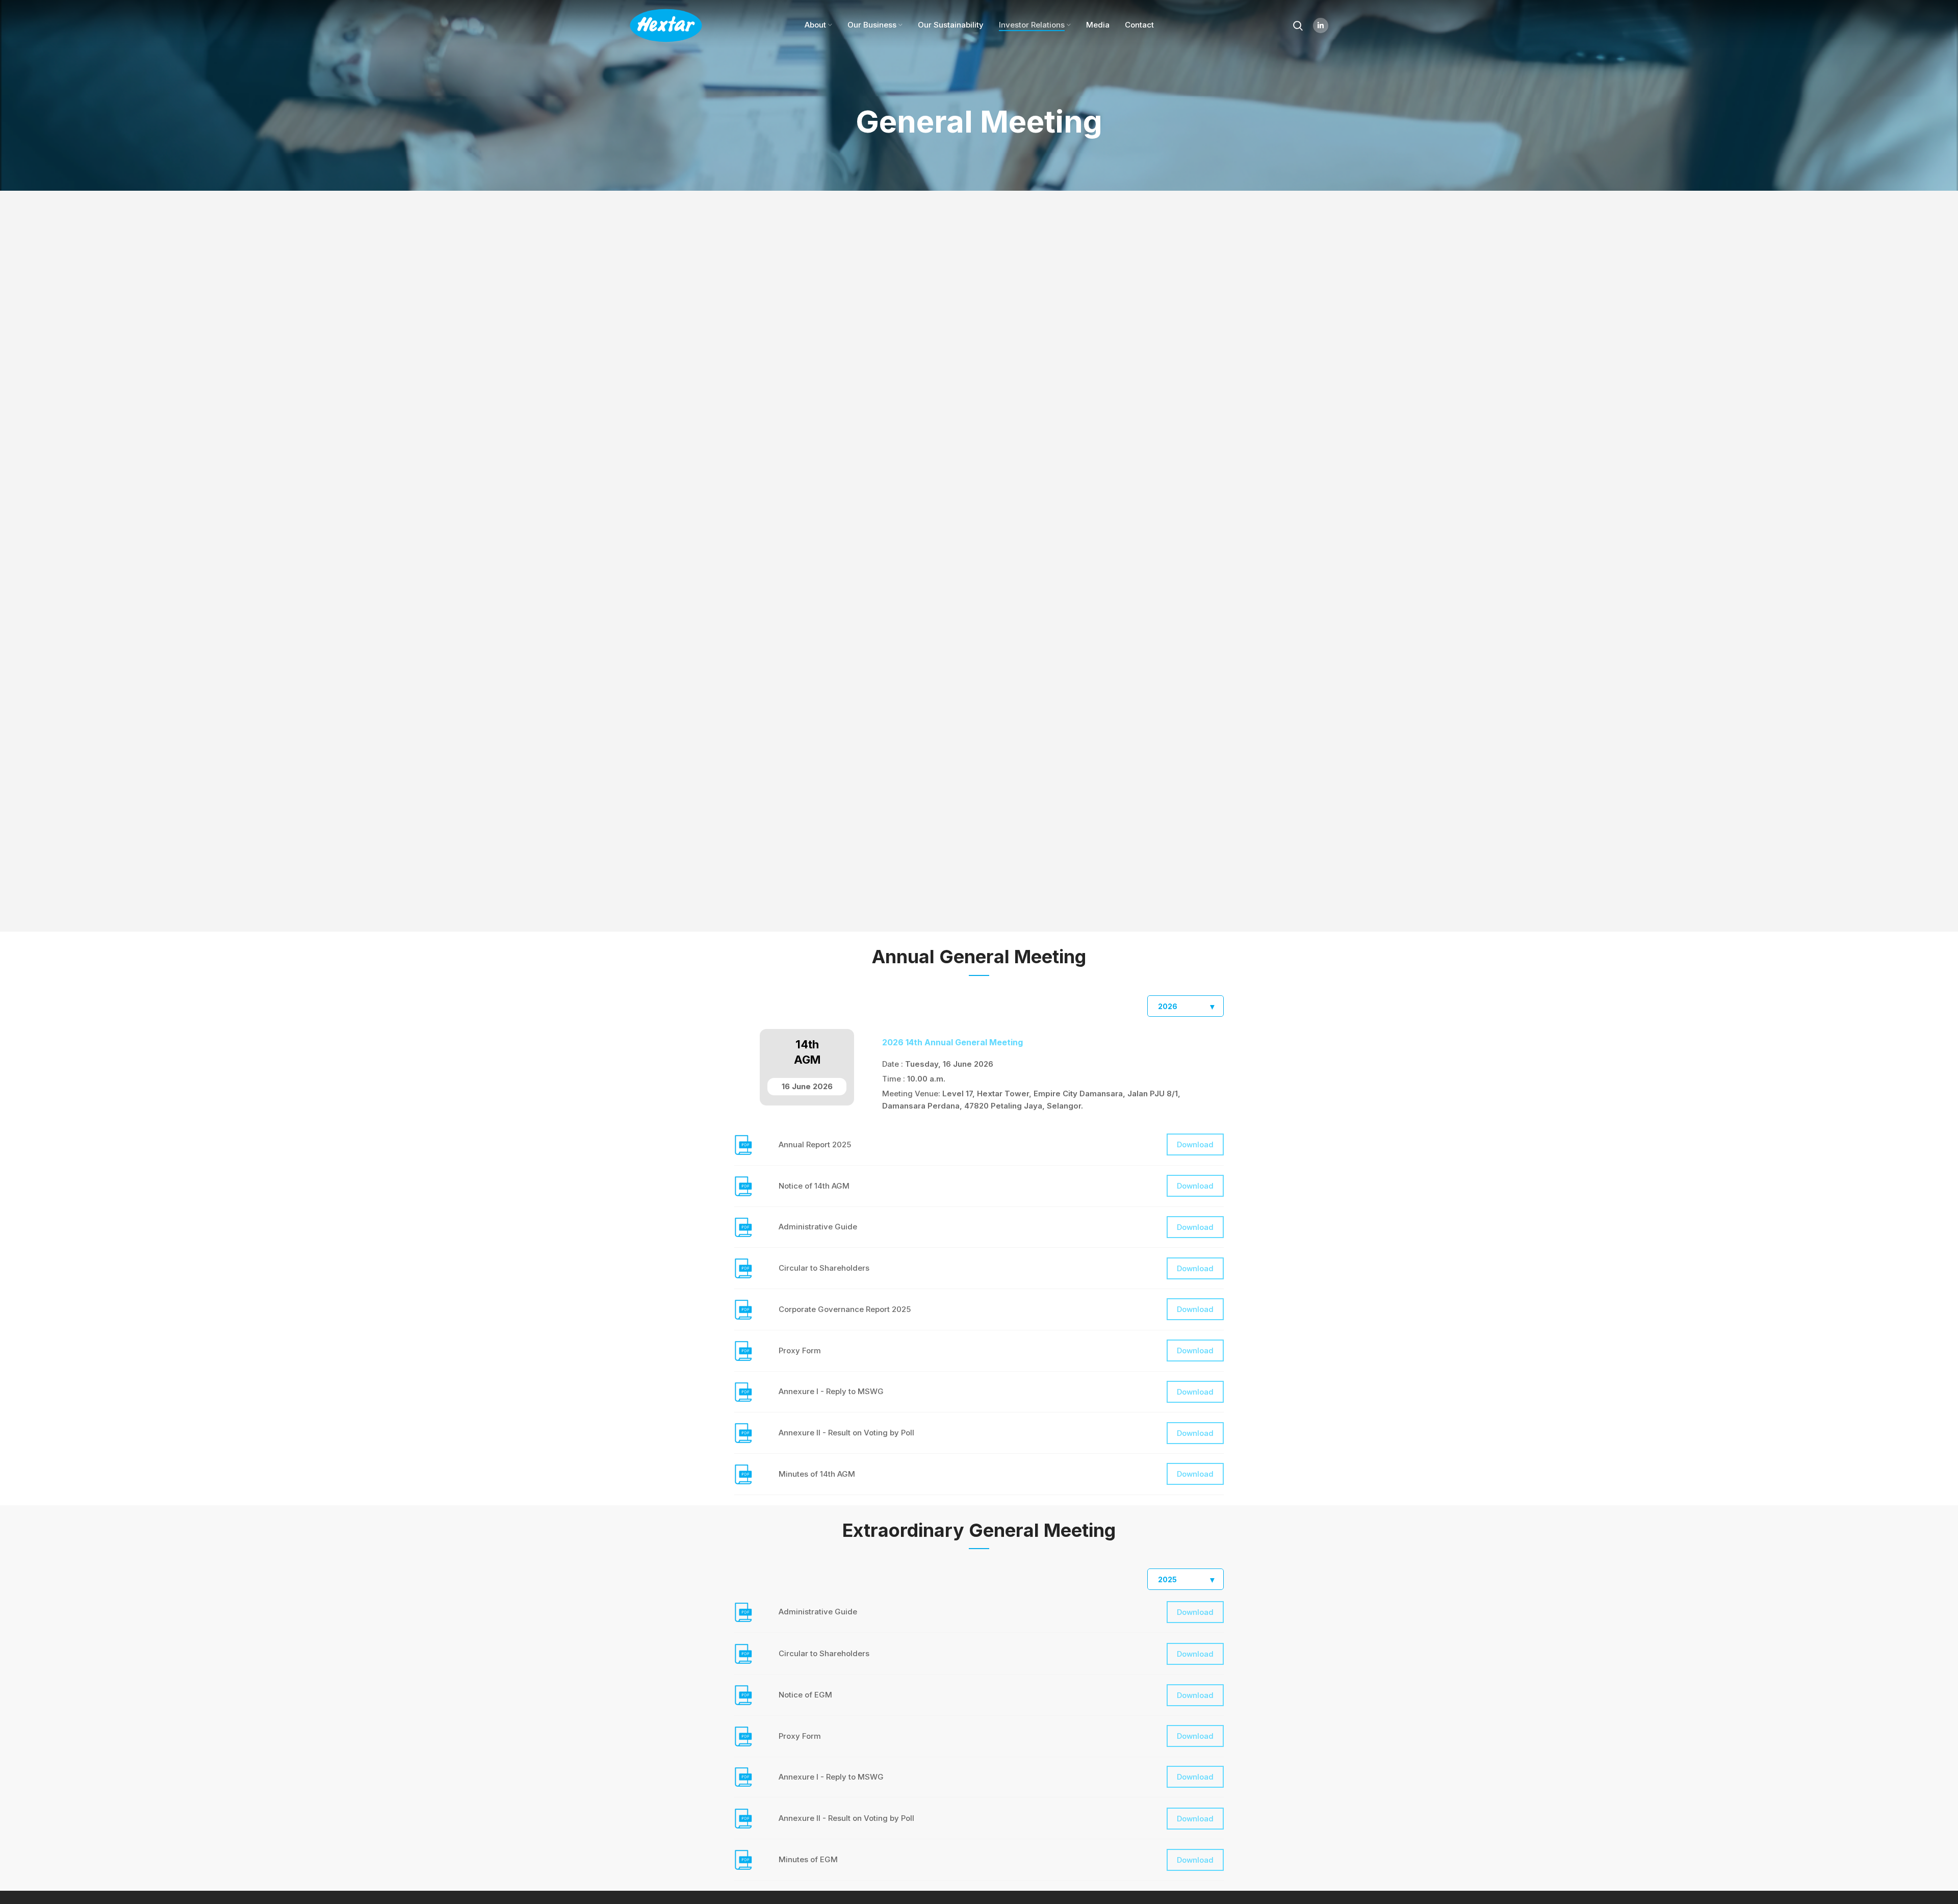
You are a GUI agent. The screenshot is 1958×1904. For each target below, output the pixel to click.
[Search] (1298, 25)
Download (1195, 1144)
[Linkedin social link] (1321, 25)
